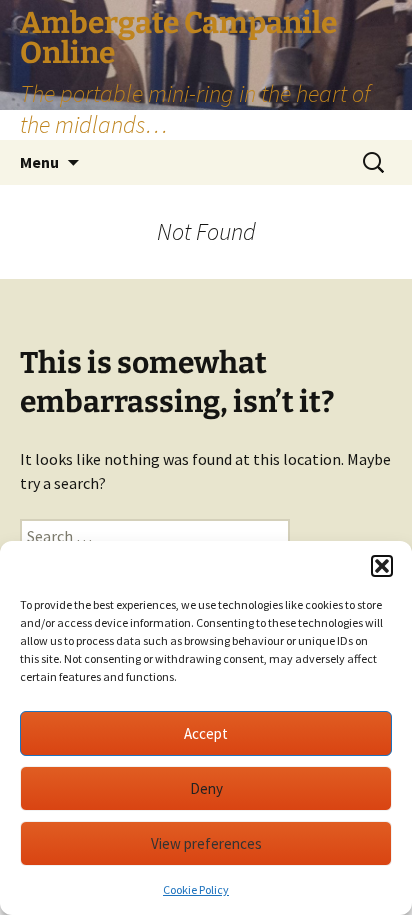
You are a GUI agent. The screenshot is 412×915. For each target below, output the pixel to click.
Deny (206, 788)
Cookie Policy (196, 889)
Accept (206, 733)
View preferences (206, 843)
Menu (39, 162)
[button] (382, 566)
